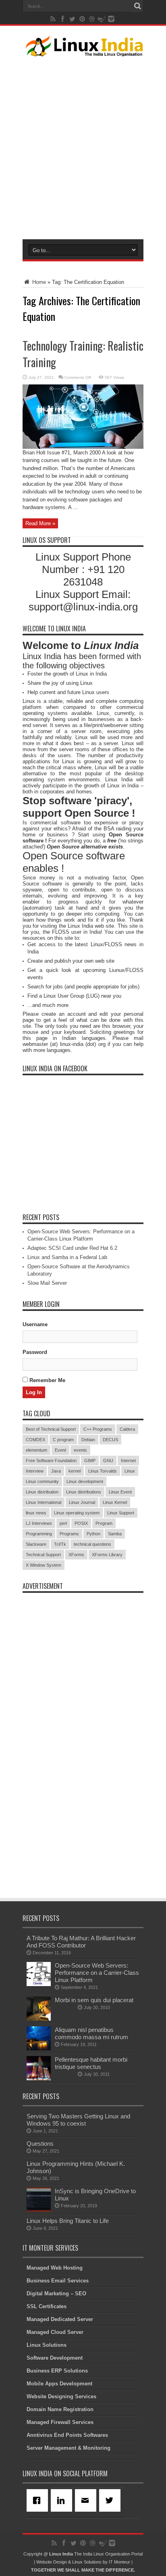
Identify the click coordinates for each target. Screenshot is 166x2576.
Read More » (40, 523)
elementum (36, 1450)
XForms (76, 1555)
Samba (115, 1534)
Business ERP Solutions (57, 2371)
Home (38, 282)
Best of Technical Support (51, 1429)
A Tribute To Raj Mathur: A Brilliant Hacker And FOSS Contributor (81, 1942)
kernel (75, 1471)
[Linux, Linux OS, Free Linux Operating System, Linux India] (83, 50)
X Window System (44, 1565)
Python (93, 1534)
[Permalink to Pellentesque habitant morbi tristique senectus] (39, 2078)
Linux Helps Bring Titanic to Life (68, 2221)
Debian (88, 1440)
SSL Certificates (47, 2306)
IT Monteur (119, 2562)
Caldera (127, 1429)
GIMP (90, 1461)
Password (35, 1352)
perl (63, 1523)
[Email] (87, 2500)
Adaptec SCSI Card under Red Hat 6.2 (72, 1248)
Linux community (42, 1481)
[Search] (137, 6)
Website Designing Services (61, 2396)
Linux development (85, 1481)
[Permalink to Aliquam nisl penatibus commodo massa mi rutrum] (39, 2049)
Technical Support (43, 1555)
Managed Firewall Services (60, 2422)
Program (104, 1523)
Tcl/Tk (60, 1544)
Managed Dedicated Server (60, 2319)
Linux (130, 1471)
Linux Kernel (115, 1502)
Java (56, 1471)
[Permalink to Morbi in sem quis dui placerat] (39, 2019)
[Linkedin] (63, 2500)
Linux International (44, 1502)
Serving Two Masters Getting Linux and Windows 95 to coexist (78, 2120)
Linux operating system (77, 1513)
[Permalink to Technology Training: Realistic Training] (83, 447)
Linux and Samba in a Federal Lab (67, 1257)
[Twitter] (111, 2500)
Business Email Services (58, 2281)
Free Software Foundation (51, 1461)
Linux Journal (82, 1502)
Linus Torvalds (103, 1471)
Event (60, 1450)
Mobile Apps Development (59, 2384)
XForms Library (107, 1555)
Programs (69, 1534)
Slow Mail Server (47, 1283)
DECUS (110, 1440)
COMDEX (35, 1440)
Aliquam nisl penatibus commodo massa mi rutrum (91, 2033)
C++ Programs (98, 1429)
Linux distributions (84, 1492)
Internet (128, 1461)
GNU (108, 1461)
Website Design (52, 2562)
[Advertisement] (83, 146)
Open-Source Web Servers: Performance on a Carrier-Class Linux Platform (97, 1973)
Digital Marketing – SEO (56, 2294)
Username (35, 1324)
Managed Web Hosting (55, 2268)
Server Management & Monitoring (68, 2448)
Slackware (36, 1544)
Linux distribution (42, 1492)
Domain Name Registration (60, 2409)
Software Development (55, 2358)
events (80, 1450)
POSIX (81, 1523)
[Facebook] (39, 2500)
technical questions (92, 1544)
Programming (39, 1534)
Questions (40, 2144)
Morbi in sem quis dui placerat (94, 2000)
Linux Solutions (47, 2345)
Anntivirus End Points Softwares (67, 2435)
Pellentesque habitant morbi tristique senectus (91, 2063)
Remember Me (47, 1380)
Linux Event (120, 1492)
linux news (36, 1513)
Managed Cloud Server (55, 2332)
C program (63, 1440)
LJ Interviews (39, 1523)
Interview (35, 1471)
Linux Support (121, 1513)
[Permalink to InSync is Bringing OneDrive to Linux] (39, 2210)
